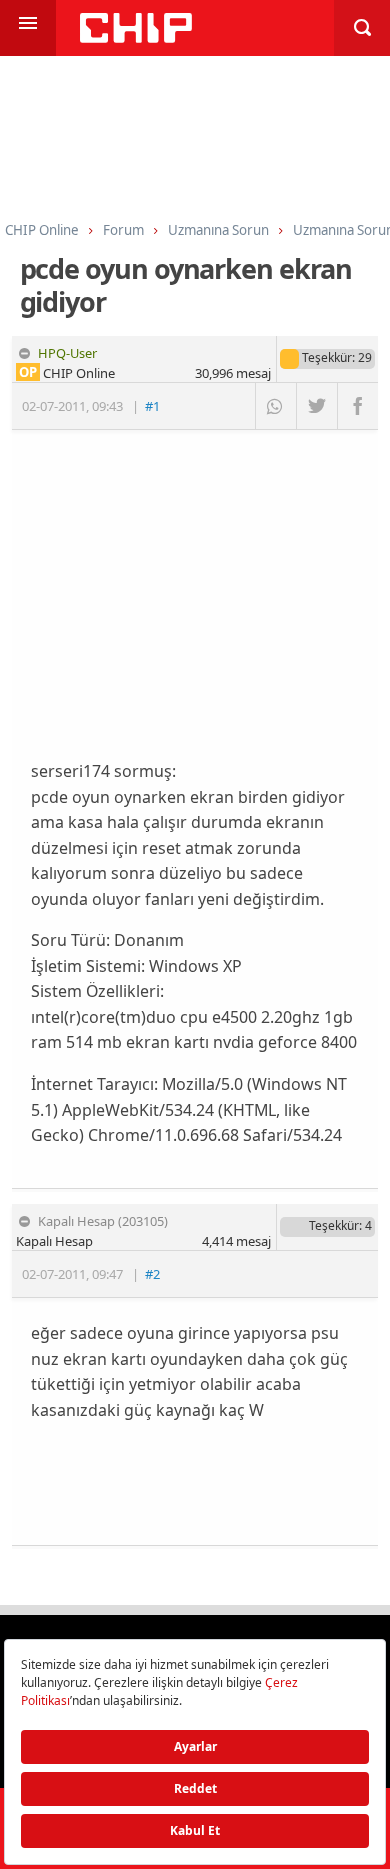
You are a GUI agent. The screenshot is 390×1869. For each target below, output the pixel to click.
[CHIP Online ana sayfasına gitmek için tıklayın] (136, 37)
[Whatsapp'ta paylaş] (275, 406)
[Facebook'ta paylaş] (357, 406)
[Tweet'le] (316, 406)
